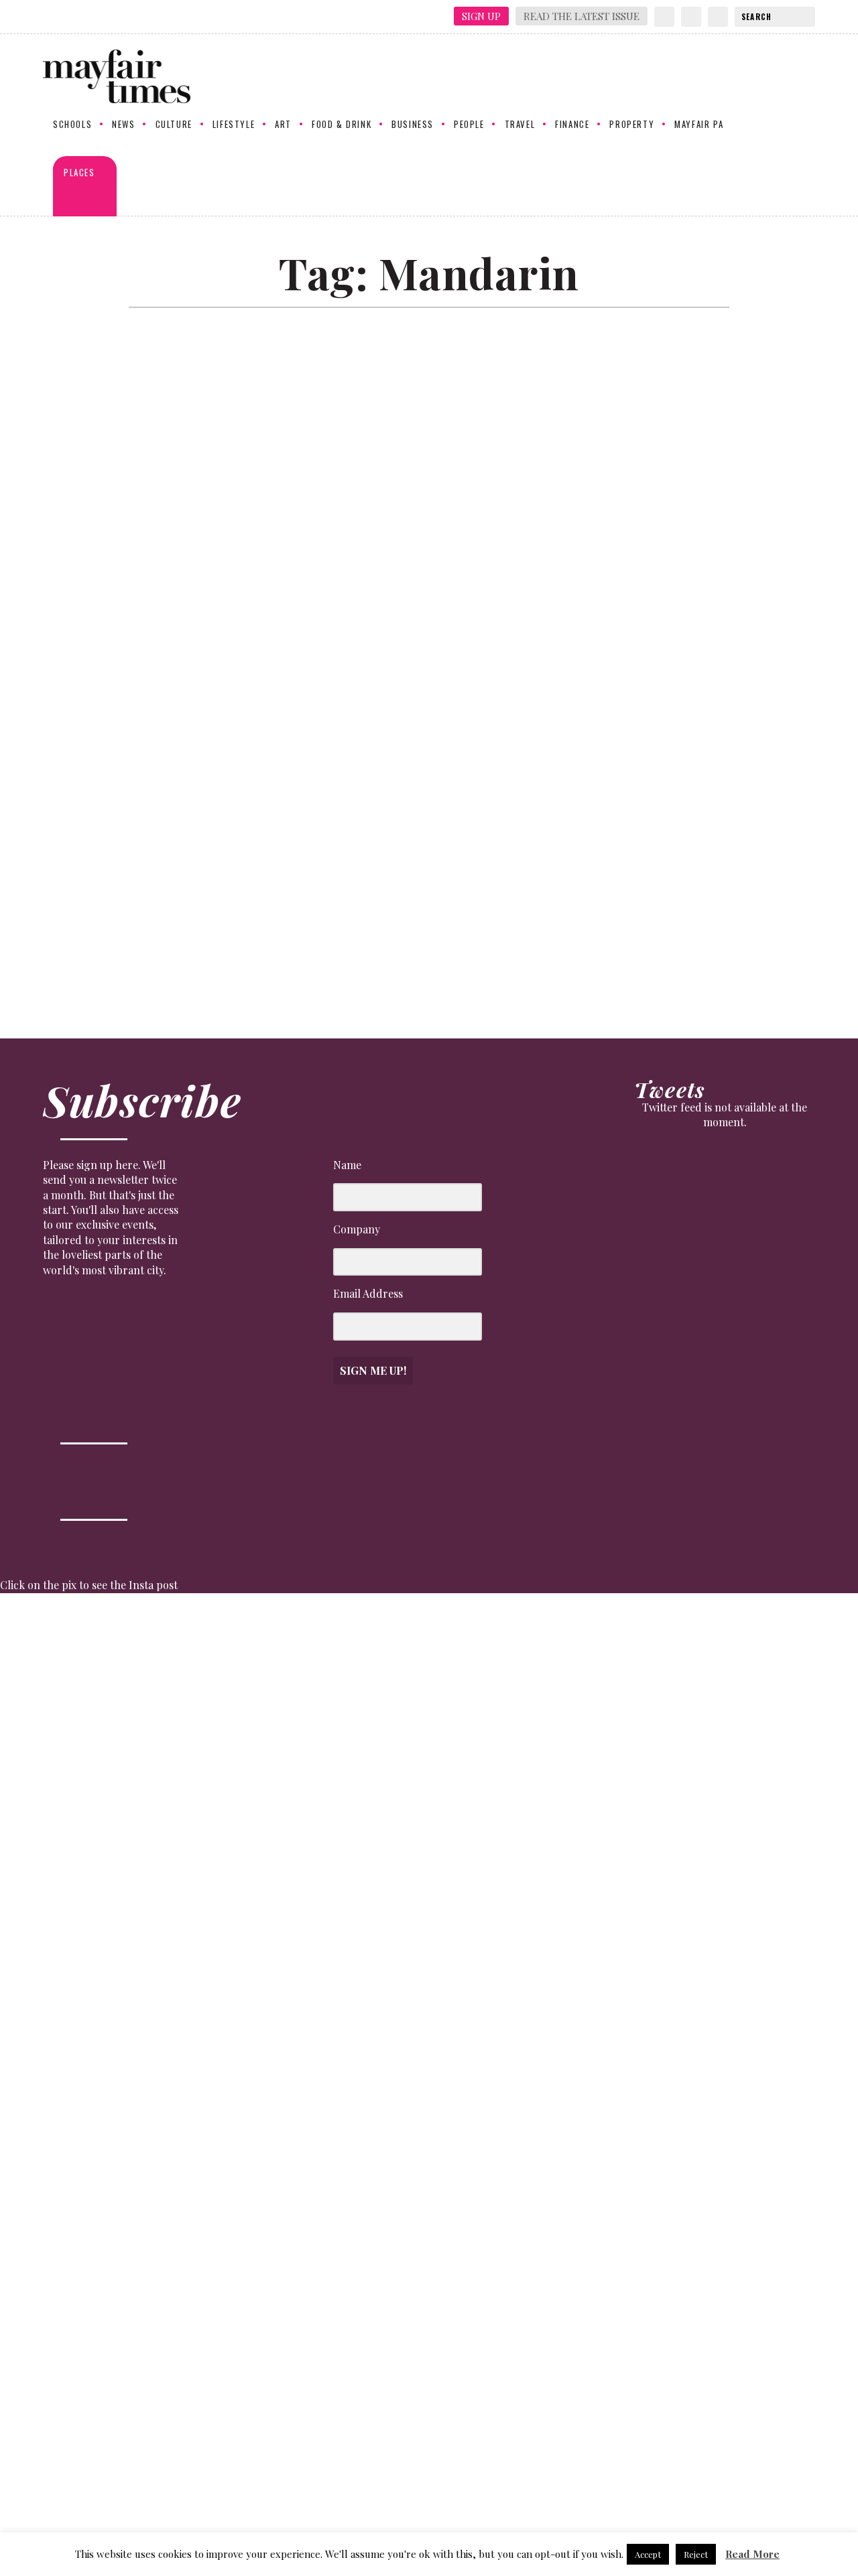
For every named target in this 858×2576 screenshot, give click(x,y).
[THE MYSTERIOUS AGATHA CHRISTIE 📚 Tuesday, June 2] (483, 1947)
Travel (520, 125)
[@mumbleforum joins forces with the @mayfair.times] (376, 1984)
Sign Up (481, 16)
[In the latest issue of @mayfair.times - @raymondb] (698, 2066)
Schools (72, 125)
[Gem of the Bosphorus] (424, 625)
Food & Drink (342, 125)
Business (413, 125)
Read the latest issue (581, 16)
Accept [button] (648, 2554)
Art (283, 125)
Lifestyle (234, 125)
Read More (752, 2554)
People (469, 125)
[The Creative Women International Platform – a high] (591, 2007)
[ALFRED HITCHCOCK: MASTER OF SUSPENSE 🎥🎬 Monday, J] (53, 1976)
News (123, 125)
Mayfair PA (699, 125)
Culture (174, 125)
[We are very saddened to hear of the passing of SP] (161, 1736)
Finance (572, 125)
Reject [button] (696, 2554)
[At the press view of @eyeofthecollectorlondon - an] (268, 1744)
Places (79, 173)
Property (632, 125)
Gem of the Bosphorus (116, 930)
